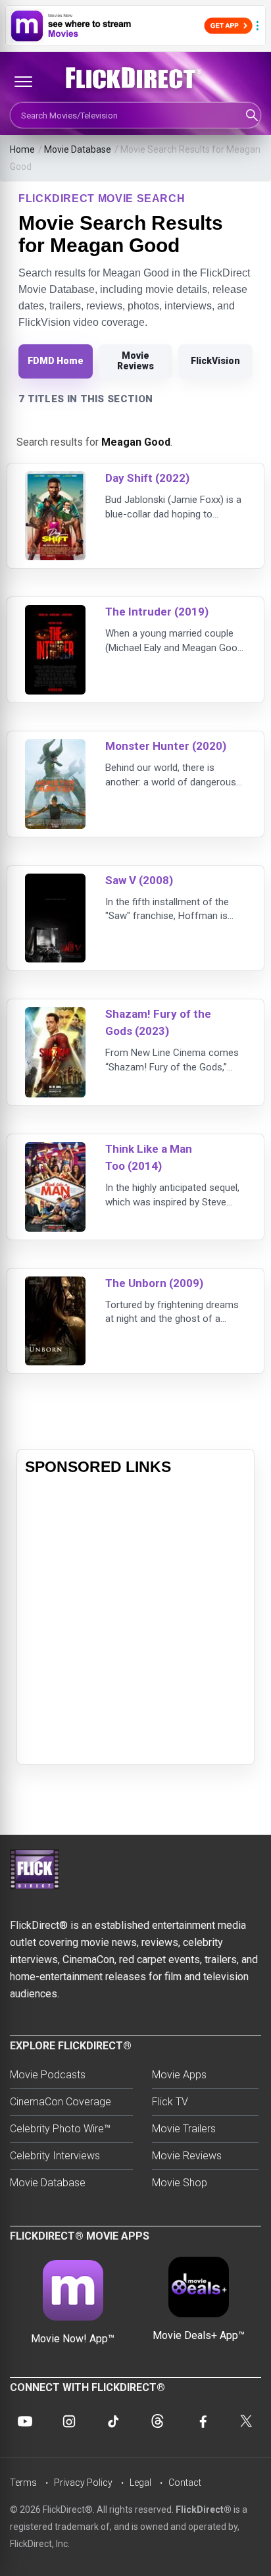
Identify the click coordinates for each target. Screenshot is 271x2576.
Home (22, 149)
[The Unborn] (55, 1285)
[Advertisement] (135, 1621)
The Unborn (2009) (154, 1283)
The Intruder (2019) (157, 612)
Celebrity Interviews (55, 2156)
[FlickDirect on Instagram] (69, 2421)
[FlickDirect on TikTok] (113, 2421)
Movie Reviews (135, 361)
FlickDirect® (204, 2510)
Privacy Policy (83, 2483)
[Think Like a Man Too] (55, 1150)
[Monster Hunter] (55, 748)
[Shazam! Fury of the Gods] (55, 1015)
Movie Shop (180, 2183)
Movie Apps (179, 2075)
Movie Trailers (184, 2129)
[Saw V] (55, 882)
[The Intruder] (55, 613)
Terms (23, 2483)
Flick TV (170, 2102)
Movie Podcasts (48, 2075)
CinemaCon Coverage (61, 2102)
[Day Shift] (55, 480)
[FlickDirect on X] (246, 2421)
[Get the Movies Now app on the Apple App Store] (135, 26)
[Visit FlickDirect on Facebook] (202, 2421)
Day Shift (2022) (147, 478)
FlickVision (215, 361)
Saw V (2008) (139, 880)
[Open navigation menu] (23, 82)
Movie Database (78, 149)
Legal (140, 2483)
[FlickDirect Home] (135, 78)
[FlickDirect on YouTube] (25, 2421)
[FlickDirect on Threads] (158, 2421)
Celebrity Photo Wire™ (60, 2129)
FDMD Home (56, 361)
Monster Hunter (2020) (166, 746)
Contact (185, 2483)
